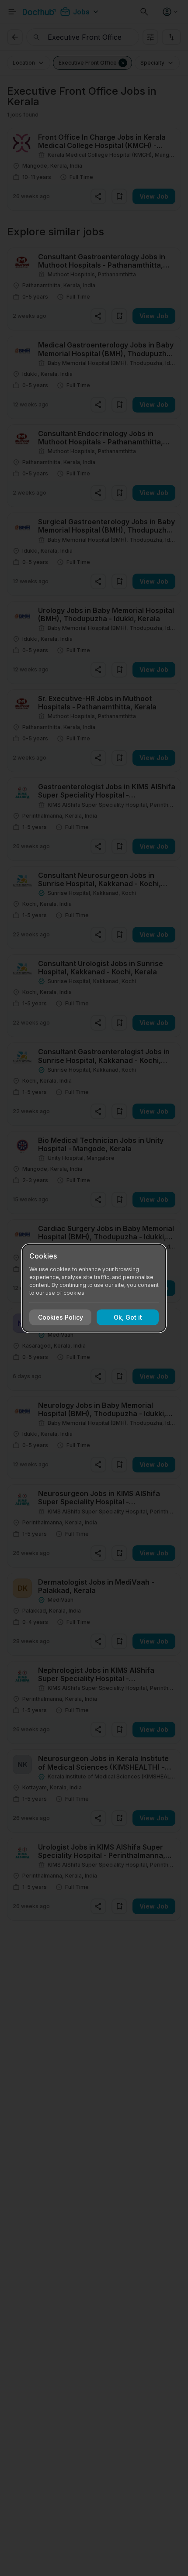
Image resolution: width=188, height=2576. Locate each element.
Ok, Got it (128, 1317)
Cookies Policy (61, 1317)
